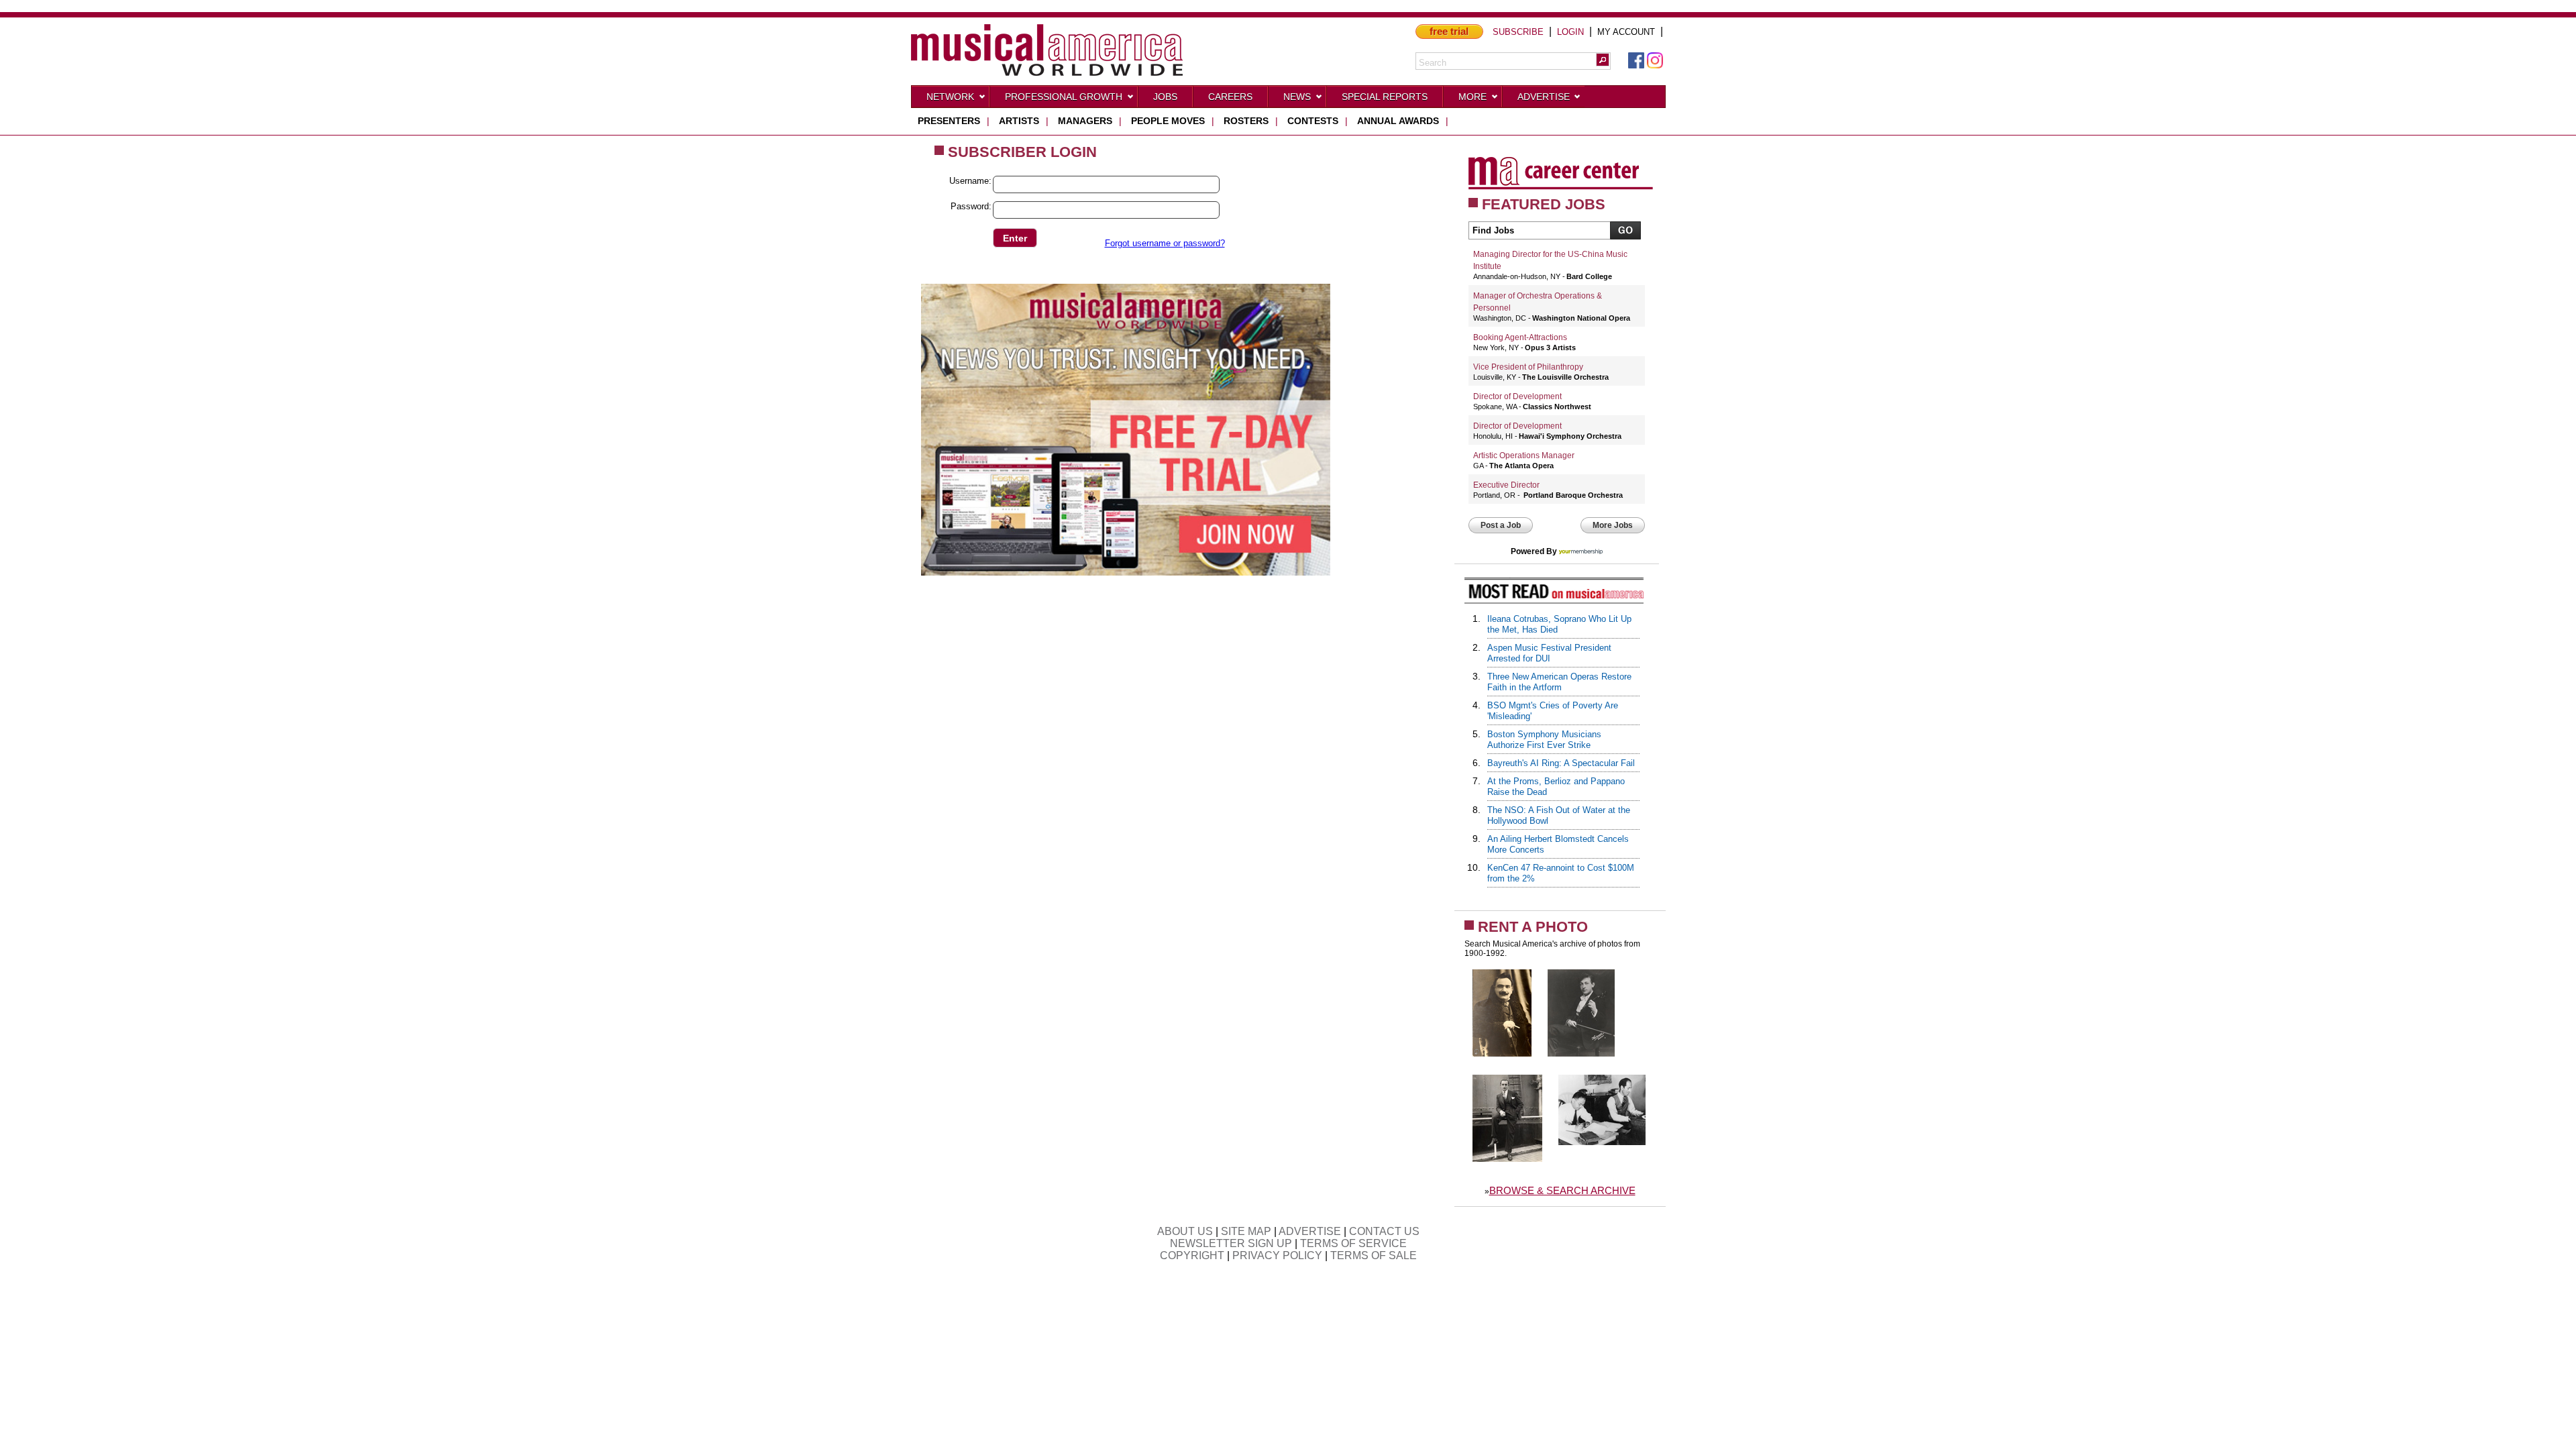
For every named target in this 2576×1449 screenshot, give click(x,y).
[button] (1603, 60)
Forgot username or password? (1165, 243)
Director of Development (1517, 396)
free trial (1449, 31)
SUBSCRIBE (1518, 32)
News (1297, 97)
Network (950, 97)
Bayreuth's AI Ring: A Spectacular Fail (1561, 763)
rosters (1246, 121)
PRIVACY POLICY (1277, 1255)
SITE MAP (1246, 1231)
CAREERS (1230, 97)
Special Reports (1385, 97)
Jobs (1165, 97)
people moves (1168, 121)
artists (1019, 121)
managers (1085, 121)
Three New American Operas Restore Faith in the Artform (1559, 682)
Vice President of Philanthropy (1528, 367)
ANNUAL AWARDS (1398, 121)
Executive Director (1506, 485)
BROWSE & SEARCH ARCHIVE (1562, 1190)
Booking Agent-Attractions (1520, 337)
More (1472, 97)
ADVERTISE (1310, 1231)
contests (1313, 121)
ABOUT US (1185, 1231)
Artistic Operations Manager (1524, 455)
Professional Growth (1064, 97)
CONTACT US (1384, 1231)
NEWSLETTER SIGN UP (1231, 1243)
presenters (949, 121)
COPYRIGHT (1192, 1255)
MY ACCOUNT (1626, 32)
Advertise (1544, 97)
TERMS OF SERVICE (1353, 1243)
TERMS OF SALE (1374, 1255)
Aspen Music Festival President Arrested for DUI (1549, 653)
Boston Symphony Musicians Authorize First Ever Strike (1544, 740)
